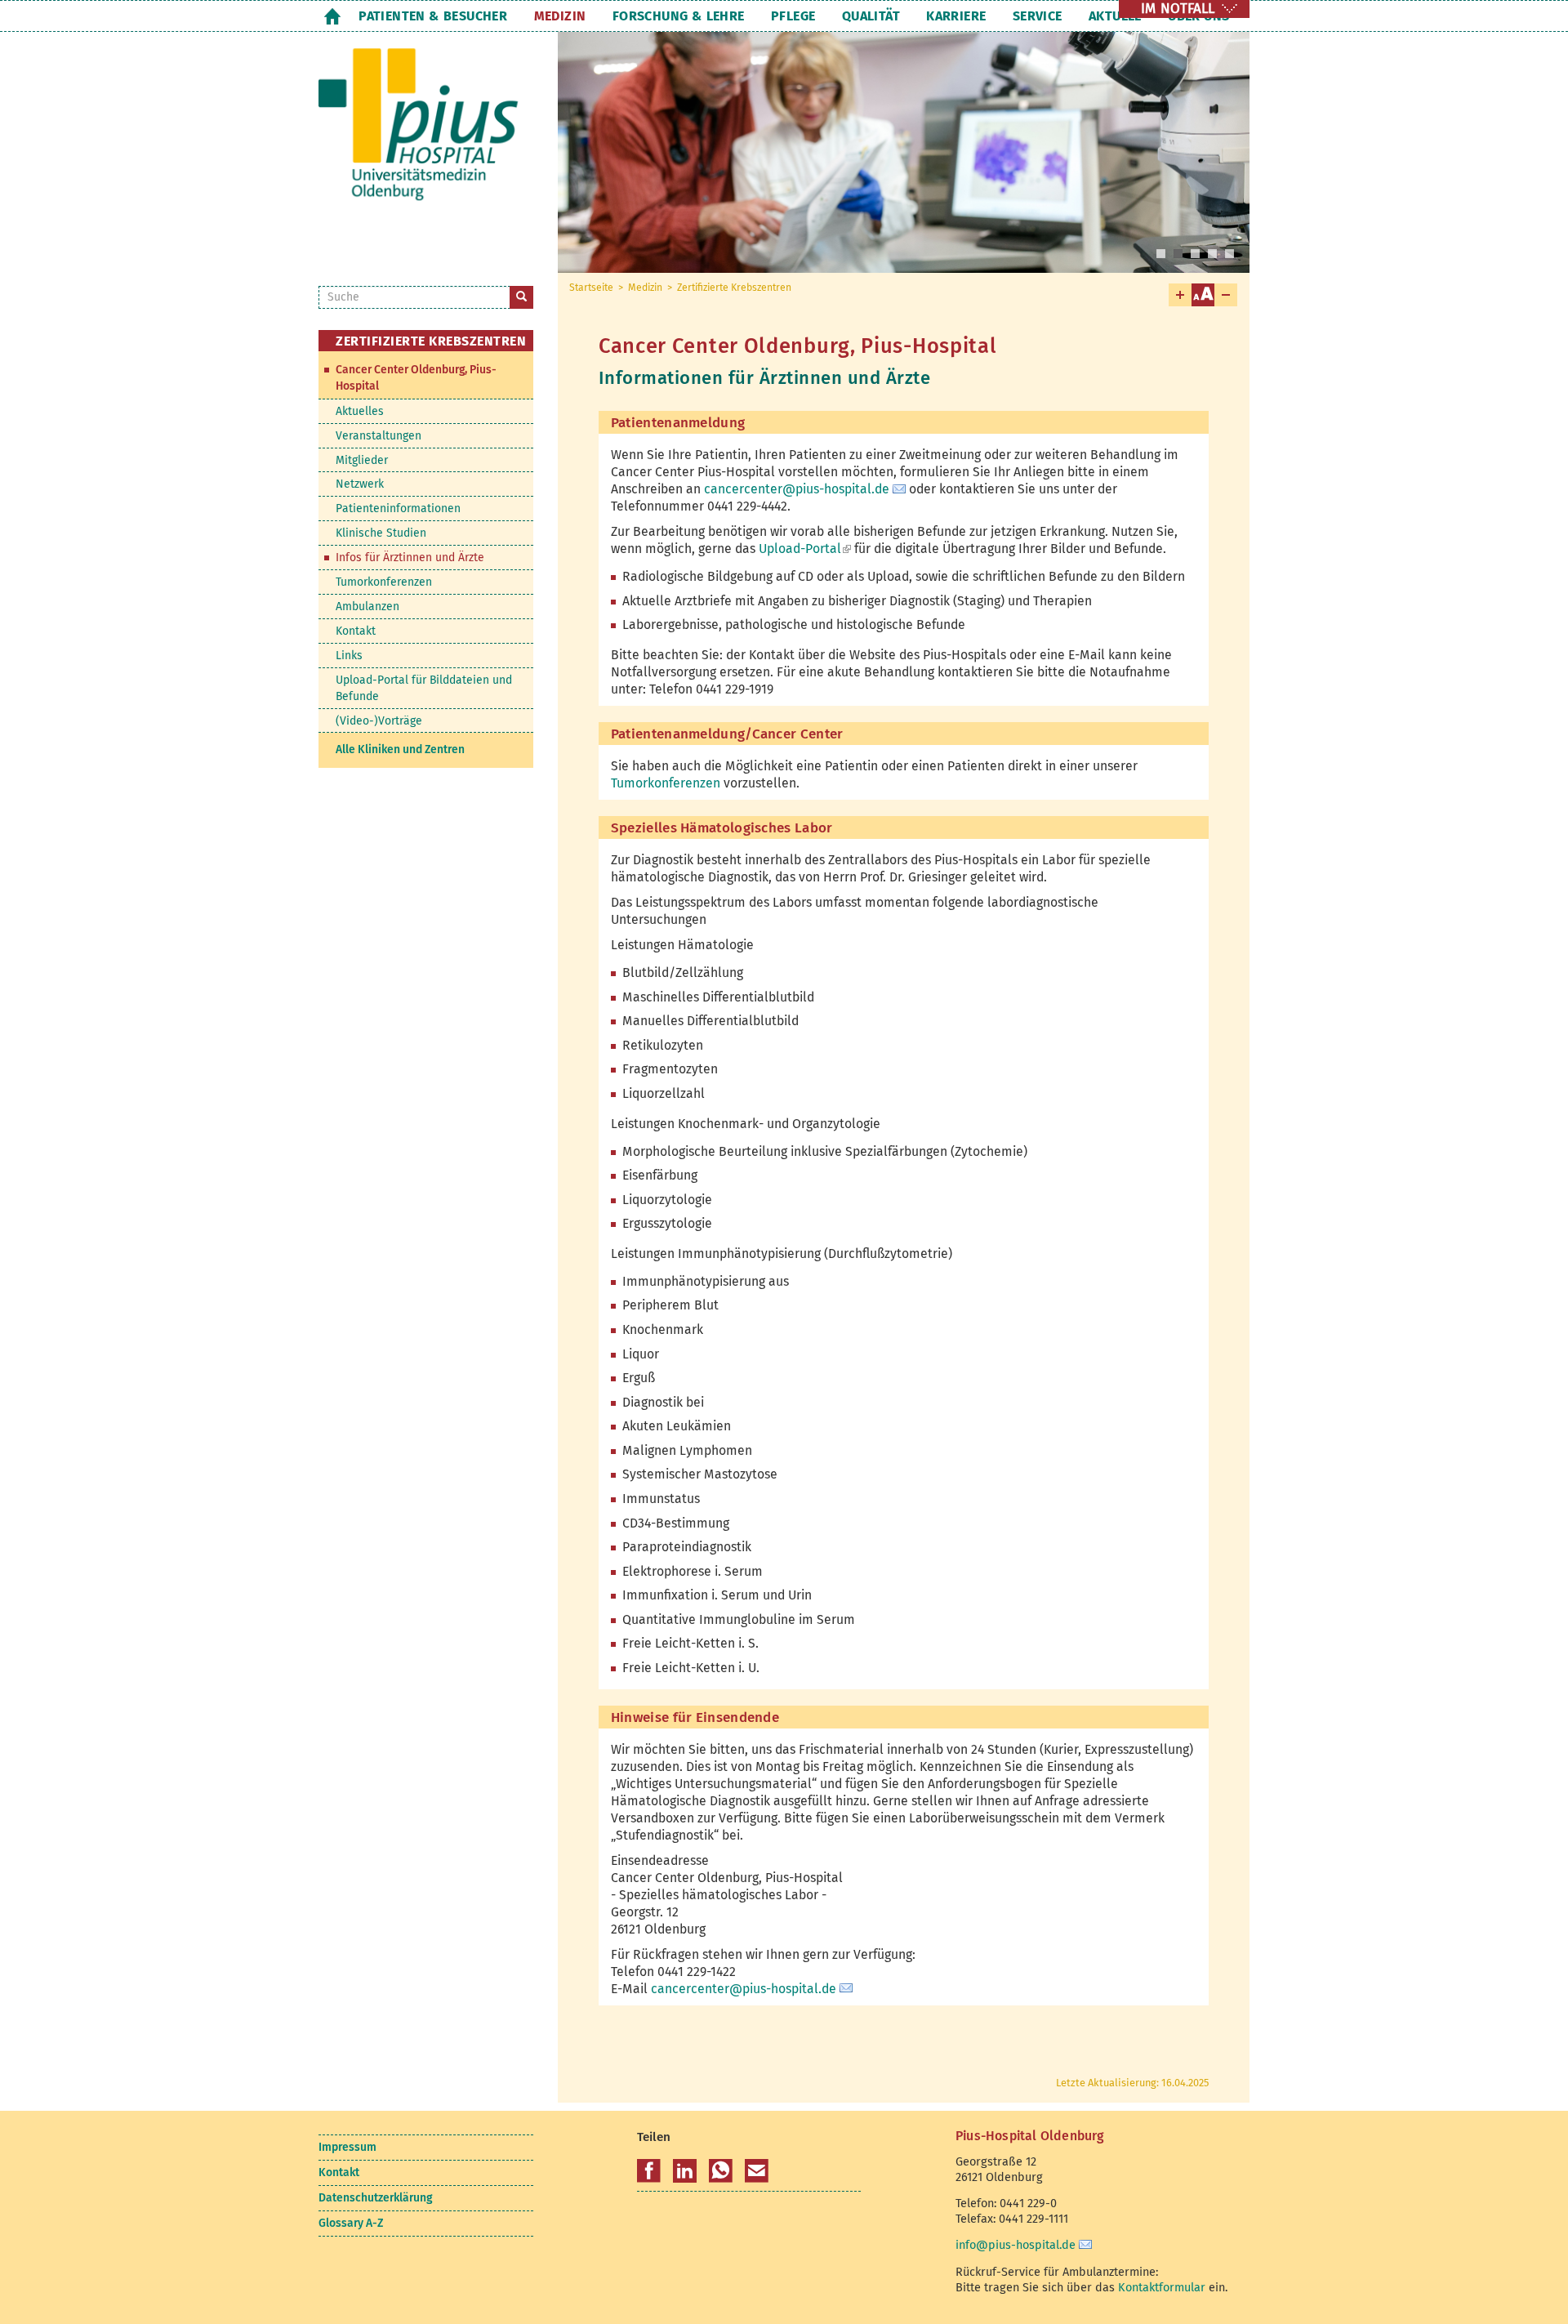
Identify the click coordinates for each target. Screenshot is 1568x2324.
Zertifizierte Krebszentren (734, 288)
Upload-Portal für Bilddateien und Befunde (424, 688)
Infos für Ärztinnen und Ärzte (410, 558)
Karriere (956, 16)
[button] (649, 2171)
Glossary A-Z (351, 2223)
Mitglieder (362, 460)
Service (1038, 16)
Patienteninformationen (398, 509)
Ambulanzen (367, 607)
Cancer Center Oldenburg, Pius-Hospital (416, 378)
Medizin (560, 16)
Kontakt (356, 631)
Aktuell (1115, 16)
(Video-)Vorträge (379, 721)
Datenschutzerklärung (375, 2198)
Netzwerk (360, 484)
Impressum (347, 2147)
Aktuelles (360, 411)
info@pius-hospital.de (1016, 2245)
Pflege (793, 16)
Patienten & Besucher (433, 16)
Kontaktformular (1162, 2287)
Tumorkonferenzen (666, 783)
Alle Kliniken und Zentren (400, 749)
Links (349, 656)
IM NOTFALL (1178, 9)
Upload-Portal (805, 549)
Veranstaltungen (379, 436)
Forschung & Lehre (679, 16)
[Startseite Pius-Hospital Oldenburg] (426, 138)
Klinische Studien (381, 533)
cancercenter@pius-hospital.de (797, 489)
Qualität (871, 16)
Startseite (332, 16)
